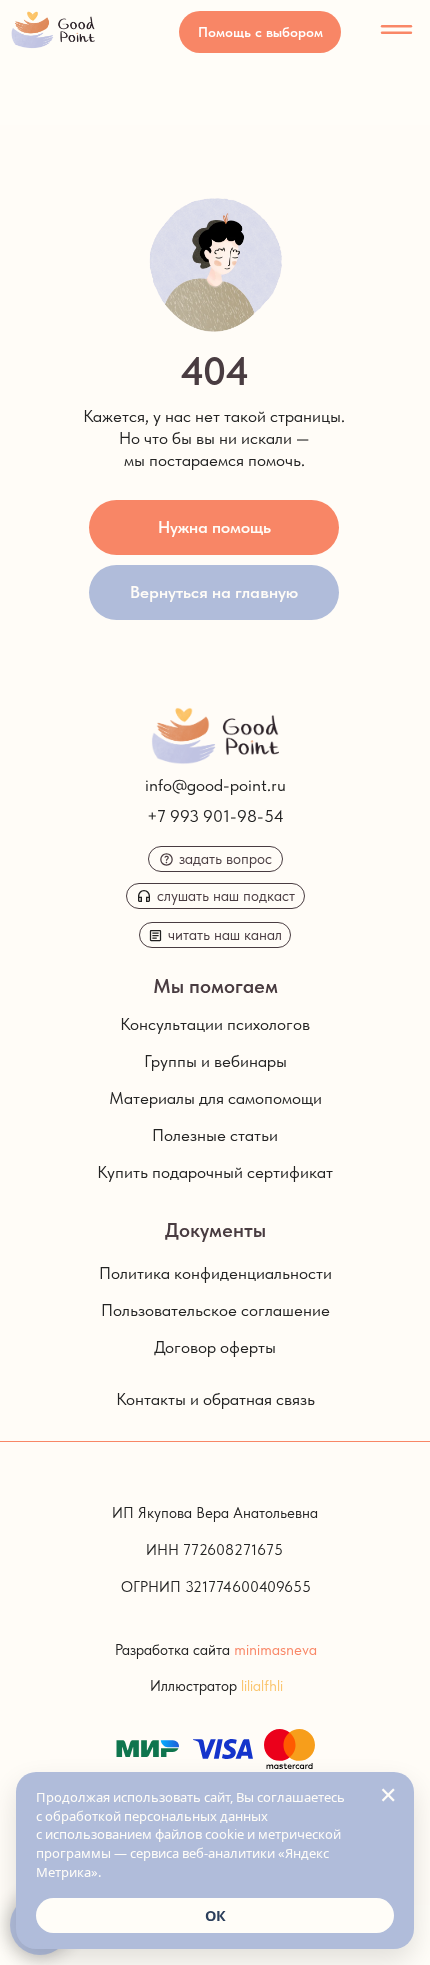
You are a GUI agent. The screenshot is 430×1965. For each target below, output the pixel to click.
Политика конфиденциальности (215, 1273)
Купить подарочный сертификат (215, 1172)
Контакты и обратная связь (215, 1399)
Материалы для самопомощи (215, 1098)
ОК (215, 1915)
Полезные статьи (215, 1135)
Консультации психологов (215, 1024)
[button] (260, 32)
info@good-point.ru (215, 785)
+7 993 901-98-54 (215, 816)
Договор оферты (215, 1347)
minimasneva (275, 1650)
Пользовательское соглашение (215, 1310)
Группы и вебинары (215, 1061)
